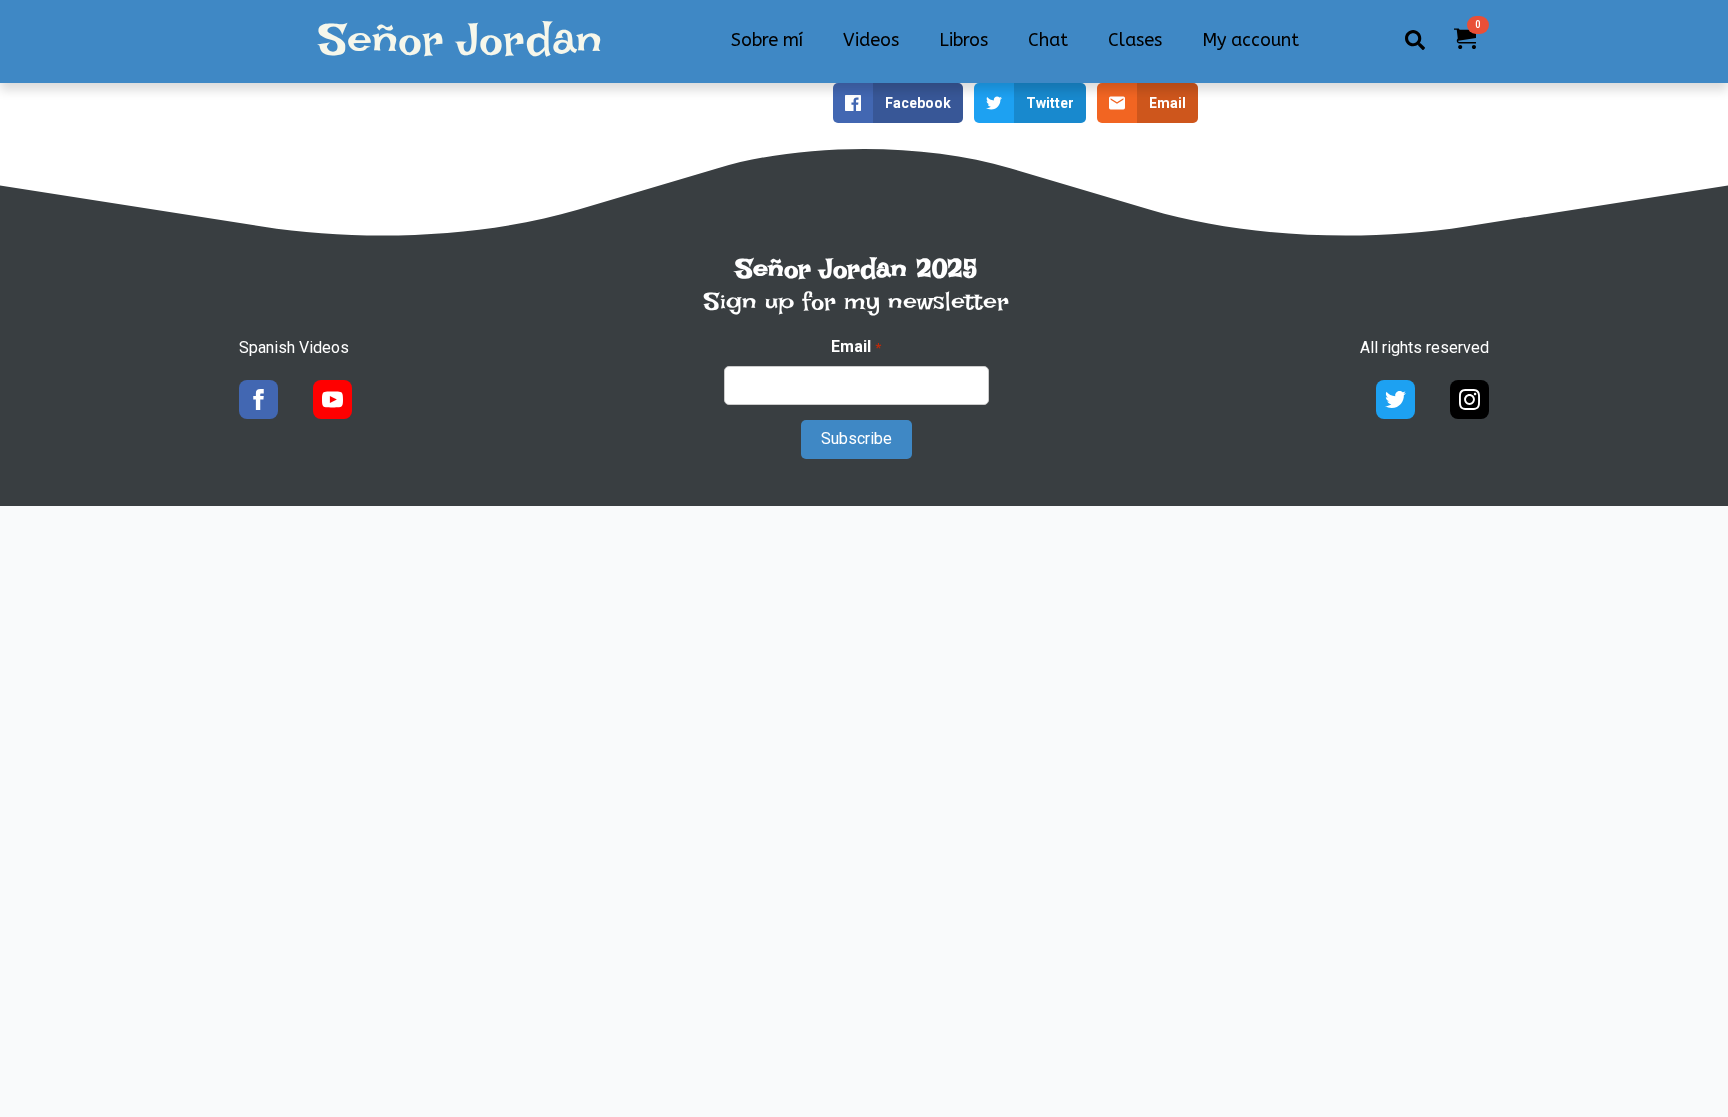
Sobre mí (767, 40)
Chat (1048, 40)
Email (855, 346)
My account (1250, 40)
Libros (963, 40)
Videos (871, 40)
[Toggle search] (1415, 40)
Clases (1135, 40)
